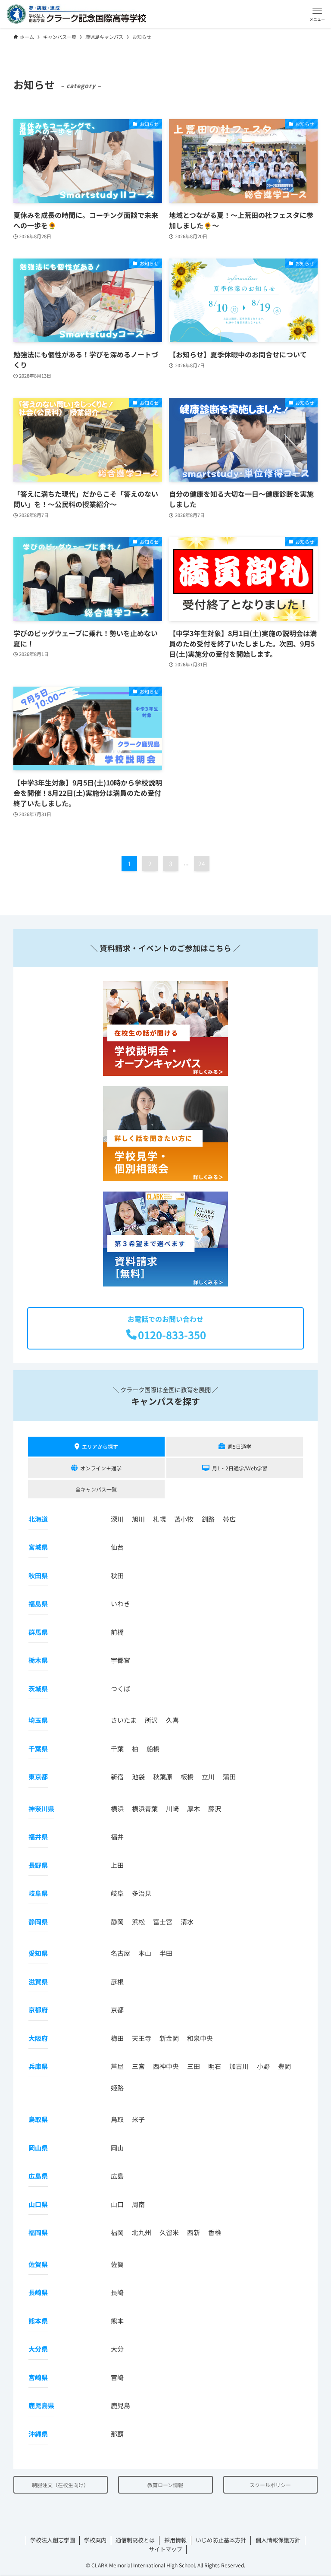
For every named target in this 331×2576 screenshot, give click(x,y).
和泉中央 (200, 2038)
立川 (208, 1777)
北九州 (142, 2232)
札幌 (159, 1519)
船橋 (153, 1748)
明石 (215, 2066)
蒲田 (229, 1777)
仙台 (117, 1547)
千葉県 (38, 1748)
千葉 (117, 1748)
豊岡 (284, 2066)
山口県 (38, 2204)
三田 (194, 2066)
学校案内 (95, 2540)
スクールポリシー (270, 2485)
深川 (117, 1519)
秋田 (117, 1575)
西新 (194, 2232)
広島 (117, 2176)
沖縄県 (38, 2434)
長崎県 (38, 2292)
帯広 (229, 1519)
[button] (317, 14)
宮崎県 (38, 2377)
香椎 (215, 2232)
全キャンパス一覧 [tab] (96, 1489)
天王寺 (142, 2038)
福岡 (117, 2232)
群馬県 (38, 1632)
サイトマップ (165, 2549)
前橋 (117, 1632)
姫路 (117, 2088)
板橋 (187, 1777)
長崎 (117, 2292)
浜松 (138, 1922)
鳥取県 (38, 2119)
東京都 (38, 1777)
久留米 (169, 2232)
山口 (117, 2204)
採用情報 (175, 2540)
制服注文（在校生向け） (60, 2485)
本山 (145, 1953)
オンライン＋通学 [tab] (101, 1468)
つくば (120, 1688)
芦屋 (117, 2066)
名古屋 (120, 1953)
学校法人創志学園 (53, 2540)
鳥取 (117, 2119)
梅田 (117, 2038)
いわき (120, 1603)
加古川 (239, 2066)
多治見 (142, 1893)
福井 (117, 1837)
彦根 (117, 1982)
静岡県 (38, 1922)
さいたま (124, 1720)
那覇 (117, 2434)
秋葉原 (163, 1777)
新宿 (117, 1777)
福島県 (38, 1603)
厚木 (194, 1808)
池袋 (138, 1777)
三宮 (138, 2066)
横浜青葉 (145, 1808)
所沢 (151, 1720)
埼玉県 (38, 1720)
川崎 (172, 1808)
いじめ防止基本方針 (221, 2540)
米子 (138, 2119)
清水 (187, 1922)
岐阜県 (38, 1893)
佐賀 (117, 2264)
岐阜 (117, 1893)
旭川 (138, 1519)
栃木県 (38, 1660)
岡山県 (38, 2148)
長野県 (38, 1865)
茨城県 (38, 1688)
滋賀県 (38, 1982)
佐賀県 (38, 2264)
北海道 (38, 1519)
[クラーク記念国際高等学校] (76, 14)
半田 (166, 1953)
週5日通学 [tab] (239, 1446)
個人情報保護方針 (278, 2540)
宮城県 (38, 1547)
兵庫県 (38, 2066)
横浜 (117, 1808)
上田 (117, 1865)
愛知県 (38, 1953)
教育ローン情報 (165, 2485)
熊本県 (38, 2321)
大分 (117, 2349)
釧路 (208, 1519)
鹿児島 (120, 2405)
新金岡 (169, 2038)
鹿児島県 (41, 2405)
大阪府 (38, 2038)
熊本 (117, 2321)
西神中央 (166, 2066)
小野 (263, 2066)
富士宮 (163, 1922)
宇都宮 (120, 1660)
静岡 (117, 1922)
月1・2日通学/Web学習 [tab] (240, 1468)
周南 (138, 2204)
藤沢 (215, 1808)
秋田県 (38, 1575)
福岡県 (38, 2232)
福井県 (38, 1837)
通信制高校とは (135, 2540)
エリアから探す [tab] (100, 1446)
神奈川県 (41, 1808)
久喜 (172, 1720)
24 (202, 864)
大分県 (38, 2349)
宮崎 (117, 2377)
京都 (117, 2010)
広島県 (38, 2176)
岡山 (117, 2148)
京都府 (38, 2010)
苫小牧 (184, 1519)
